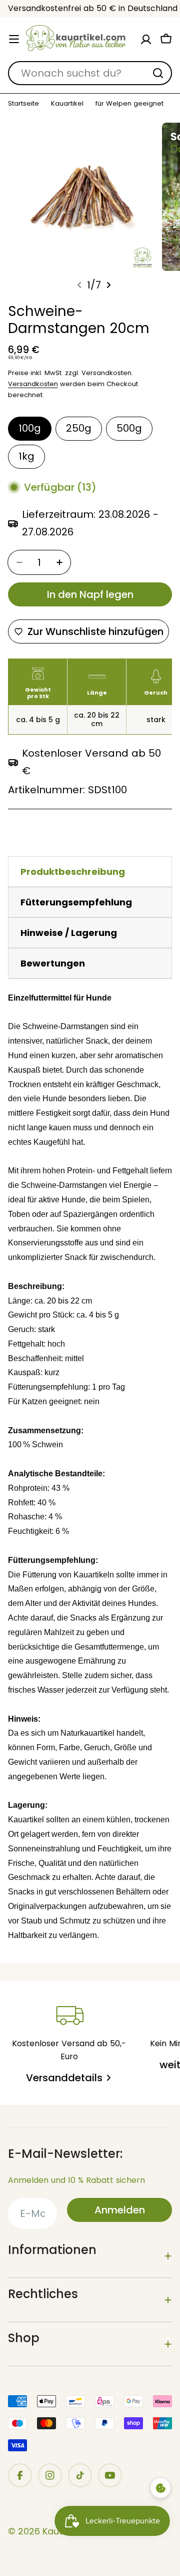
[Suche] (158, 73)
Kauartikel (67, 104)
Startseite (23, 104)
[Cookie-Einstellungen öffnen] (160, 2488)
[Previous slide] (79, 285)
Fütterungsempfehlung (76, 902)
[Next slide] (108, 285)
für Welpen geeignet (129, 104)
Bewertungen (53, 963)
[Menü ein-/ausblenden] (14, 39)
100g (30, 428)
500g (129, 428)
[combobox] (90, 73)
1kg (26, 456)
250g (79, 428)
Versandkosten (33, 384)
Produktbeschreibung (73, 872)
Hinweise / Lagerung (69, 933)
